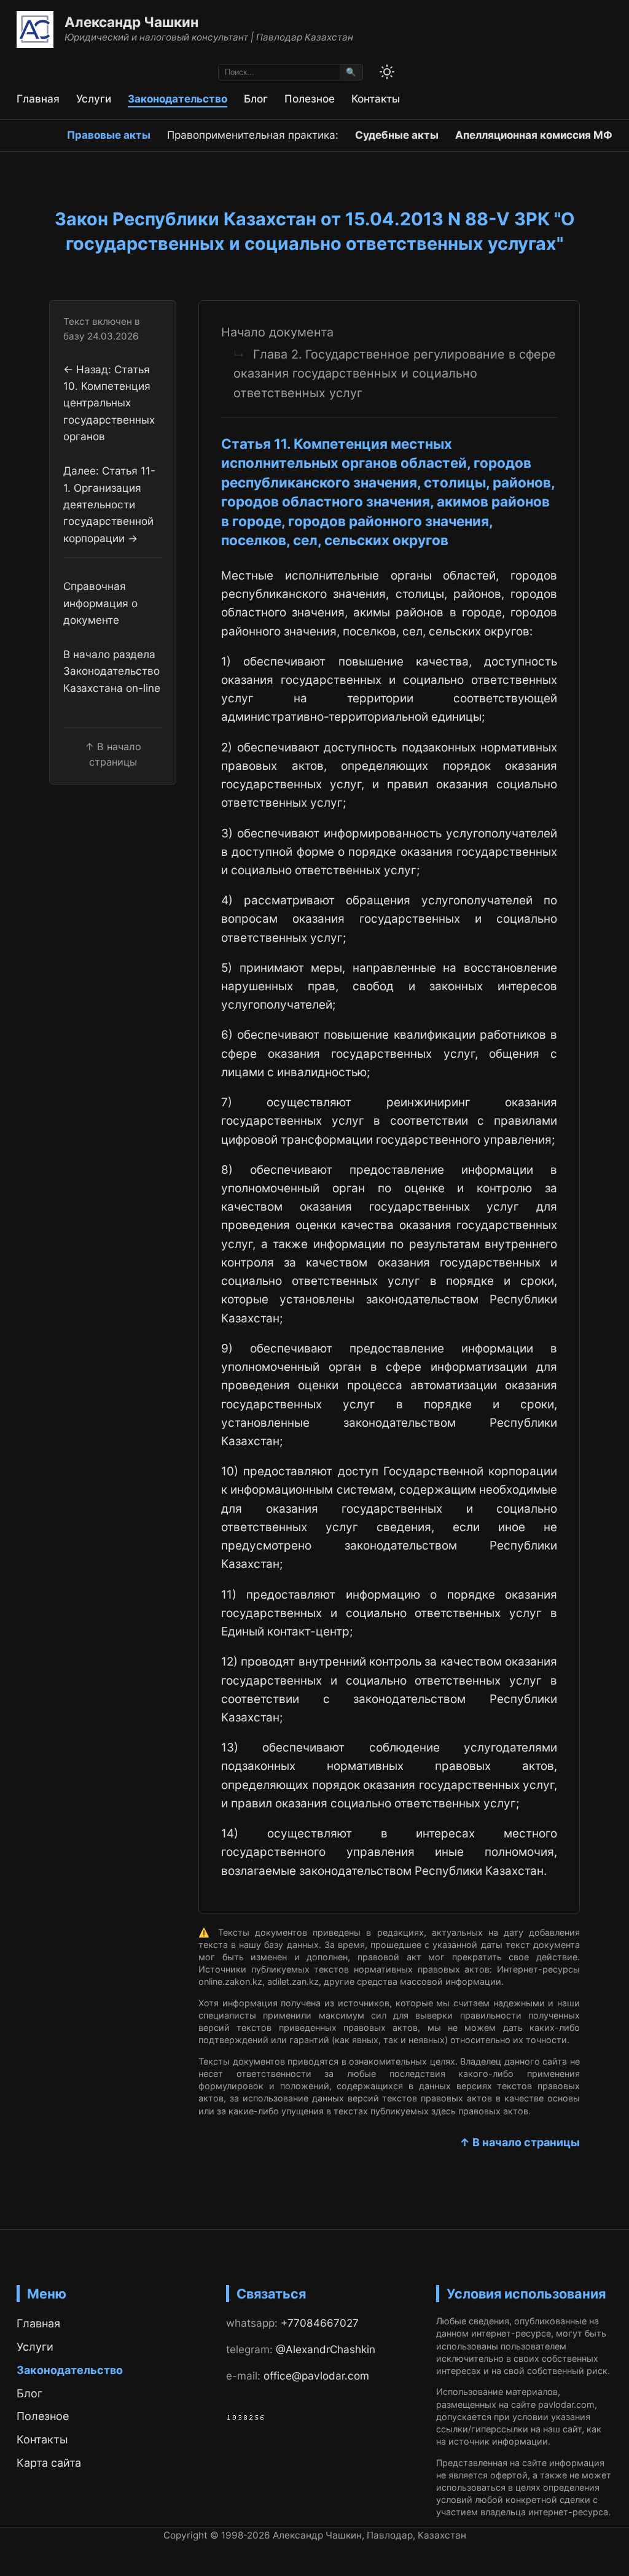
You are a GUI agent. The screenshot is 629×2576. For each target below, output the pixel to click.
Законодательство (178, 99)
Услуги (94, 99)
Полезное (310, 99)
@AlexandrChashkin (326, 2349)
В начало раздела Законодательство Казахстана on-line (112, 671)
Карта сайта (49, 2463)
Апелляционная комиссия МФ (534, 135)
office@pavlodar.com (316, 2376)
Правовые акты (109, 135)
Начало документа (277, 332)
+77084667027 (320, 2323)
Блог (256, 99)
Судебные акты (397, 135)
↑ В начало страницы (520, 2142)
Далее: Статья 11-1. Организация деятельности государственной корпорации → (109, 504)
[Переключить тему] (387, 72)
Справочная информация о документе (100, 603)
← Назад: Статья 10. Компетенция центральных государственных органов (109, 403)
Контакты (376, 99)
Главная (38, 99)
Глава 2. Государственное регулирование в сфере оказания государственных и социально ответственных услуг (395, 374)
